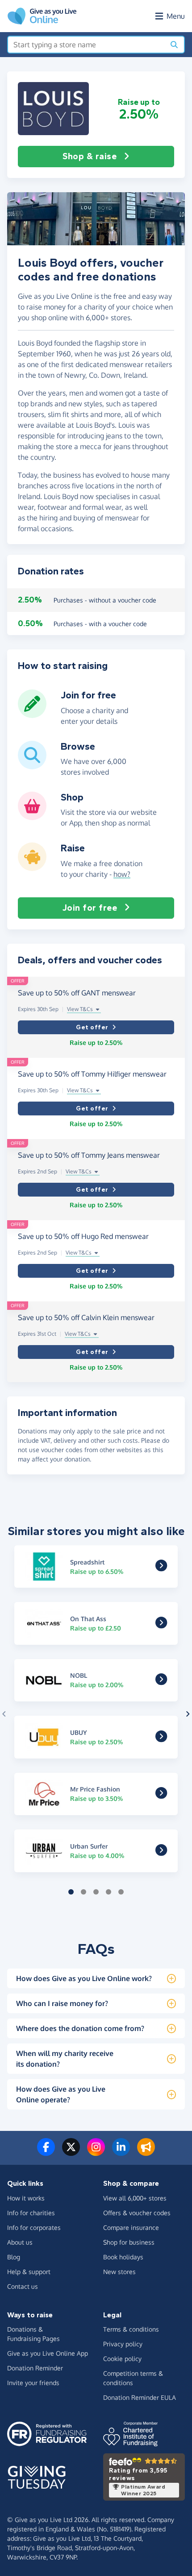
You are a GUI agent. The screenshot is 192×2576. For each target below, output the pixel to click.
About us (20, 2242)
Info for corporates (34, 2227)
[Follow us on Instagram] (96, 2152)
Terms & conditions (131, 2329)
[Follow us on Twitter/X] (71, 2152)
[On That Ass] (161, 1625)
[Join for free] (32, 714)
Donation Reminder (35, 2368)
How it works (26, 2198)
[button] (53, 109)
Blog (14, 2257)
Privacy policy (123, 2344)
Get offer (92, 1027)
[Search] (174, 45)
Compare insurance (131, 2227)
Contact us (23, 2286)
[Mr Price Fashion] (161, 1796)
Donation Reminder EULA (140, 2397)
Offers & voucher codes (137, 2213)
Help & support (29, 2272)
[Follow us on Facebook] (46, 2152)
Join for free (90, 908)
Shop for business (129, 2242)
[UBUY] (161, 1738)
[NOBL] (161, 1682)
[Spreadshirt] (161, 1568)
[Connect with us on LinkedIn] (121, 2152)
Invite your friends (33, 2383)
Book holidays (123, 2257)
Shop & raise (90, 156)
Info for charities (31, 2213)
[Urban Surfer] (161, 1852)
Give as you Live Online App (48, 2353)
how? (122, 874)
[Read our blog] (146, 2152)
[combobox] (86, 45)
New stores (119, 2272)
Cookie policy (122, 2359)
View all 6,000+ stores (135, 2198)
